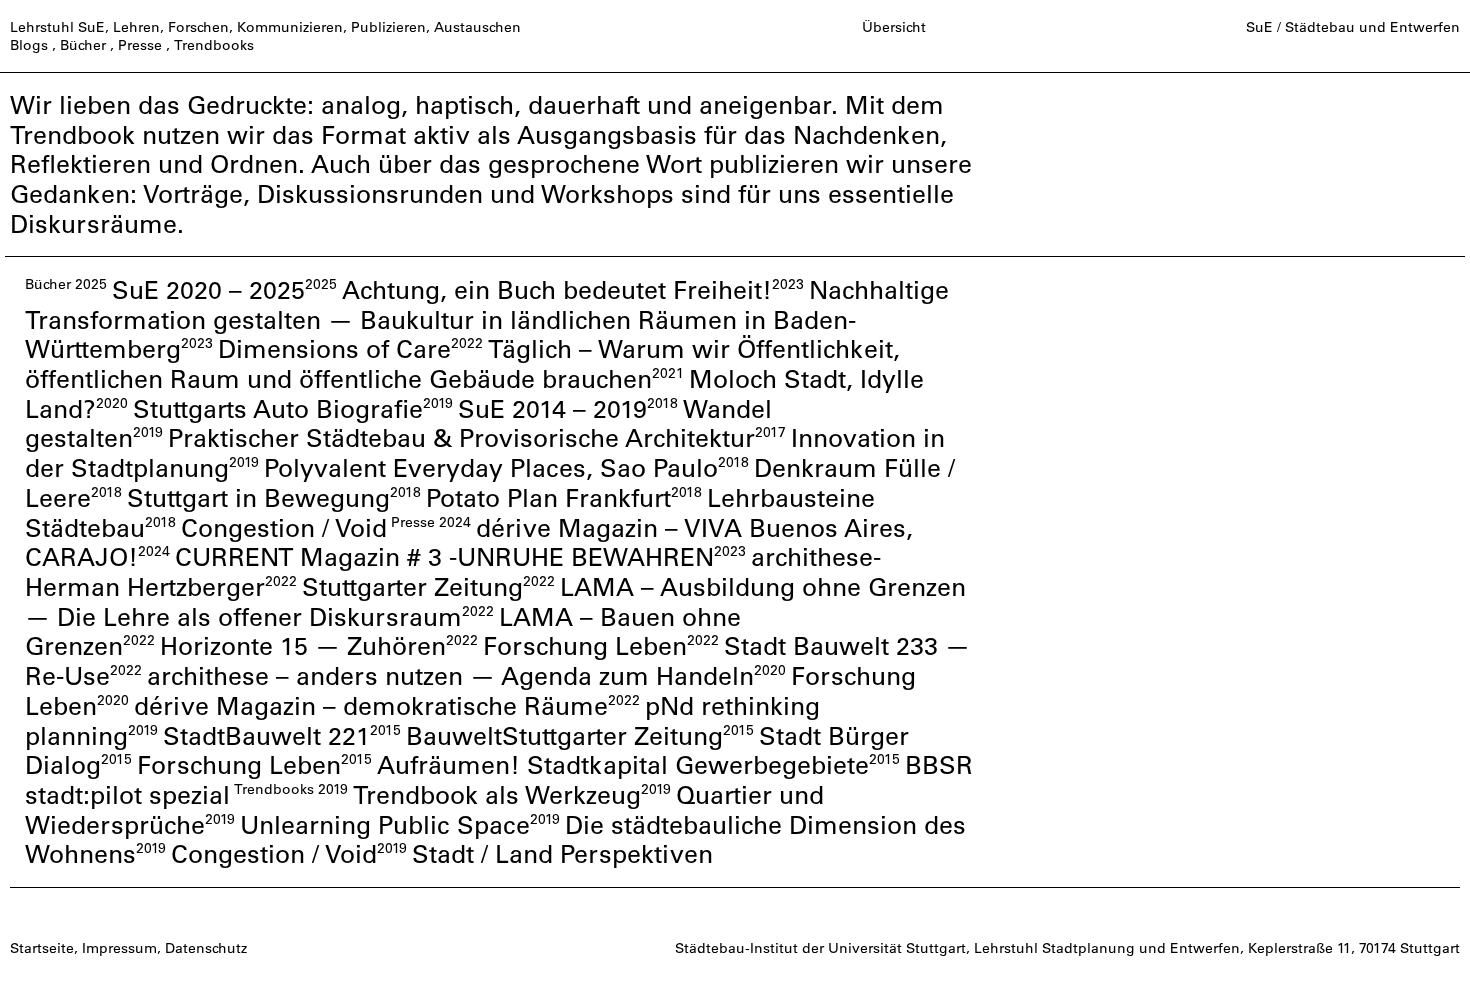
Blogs (29, 45)
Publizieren (388, 27)
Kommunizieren (290, 27)
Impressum (119, 948)
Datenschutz (206, 948)
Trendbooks (214, 45)
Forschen (198, 27)
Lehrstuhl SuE (57, 27)
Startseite (42, 948)
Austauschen (477, 27)
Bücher (83, 45)
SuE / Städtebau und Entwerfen (1353, 27)
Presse (140, 45)
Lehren (136, 27)
